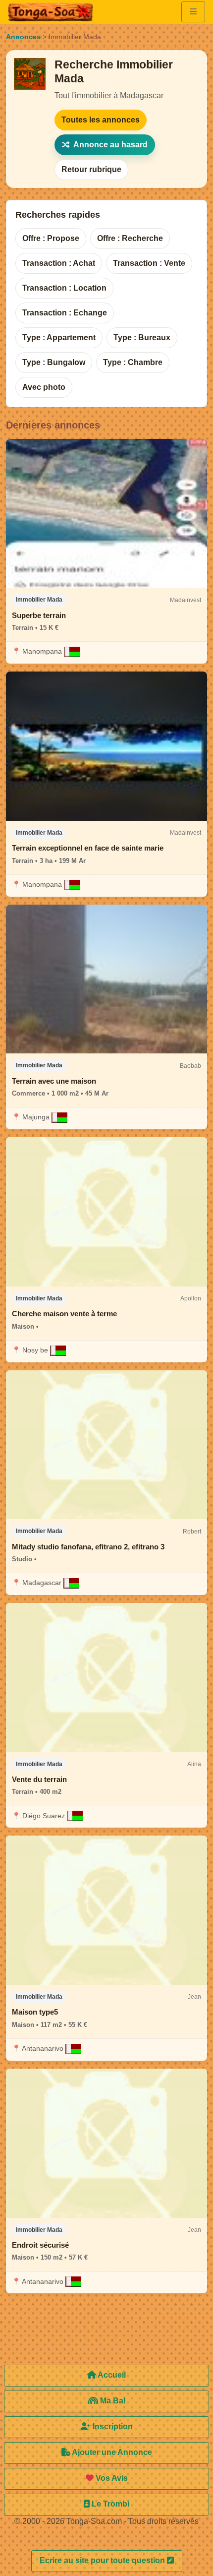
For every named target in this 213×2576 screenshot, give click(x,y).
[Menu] (193, 12)
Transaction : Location (64, 288)
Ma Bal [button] (112, 2401)
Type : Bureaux (142, 337)
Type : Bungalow (54, 362)
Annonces (23, 37)
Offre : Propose (51, 238)
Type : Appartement (59, 337)
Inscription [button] (112, 2426)
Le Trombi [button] (109, 2504)
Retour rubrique (91, 169)
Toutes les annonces (101, 120)
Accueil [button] (111, 2375)
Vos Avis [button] (111, 2478)
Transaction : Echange (65, 313)
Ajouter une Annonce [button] (111, 2452)
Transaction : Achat (59, 263)
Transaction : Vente (149, 263)
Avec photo (44, 387)
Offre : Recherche (130, 238)
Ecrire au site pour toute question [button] (103, 2560)
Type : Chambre (133, 362)
